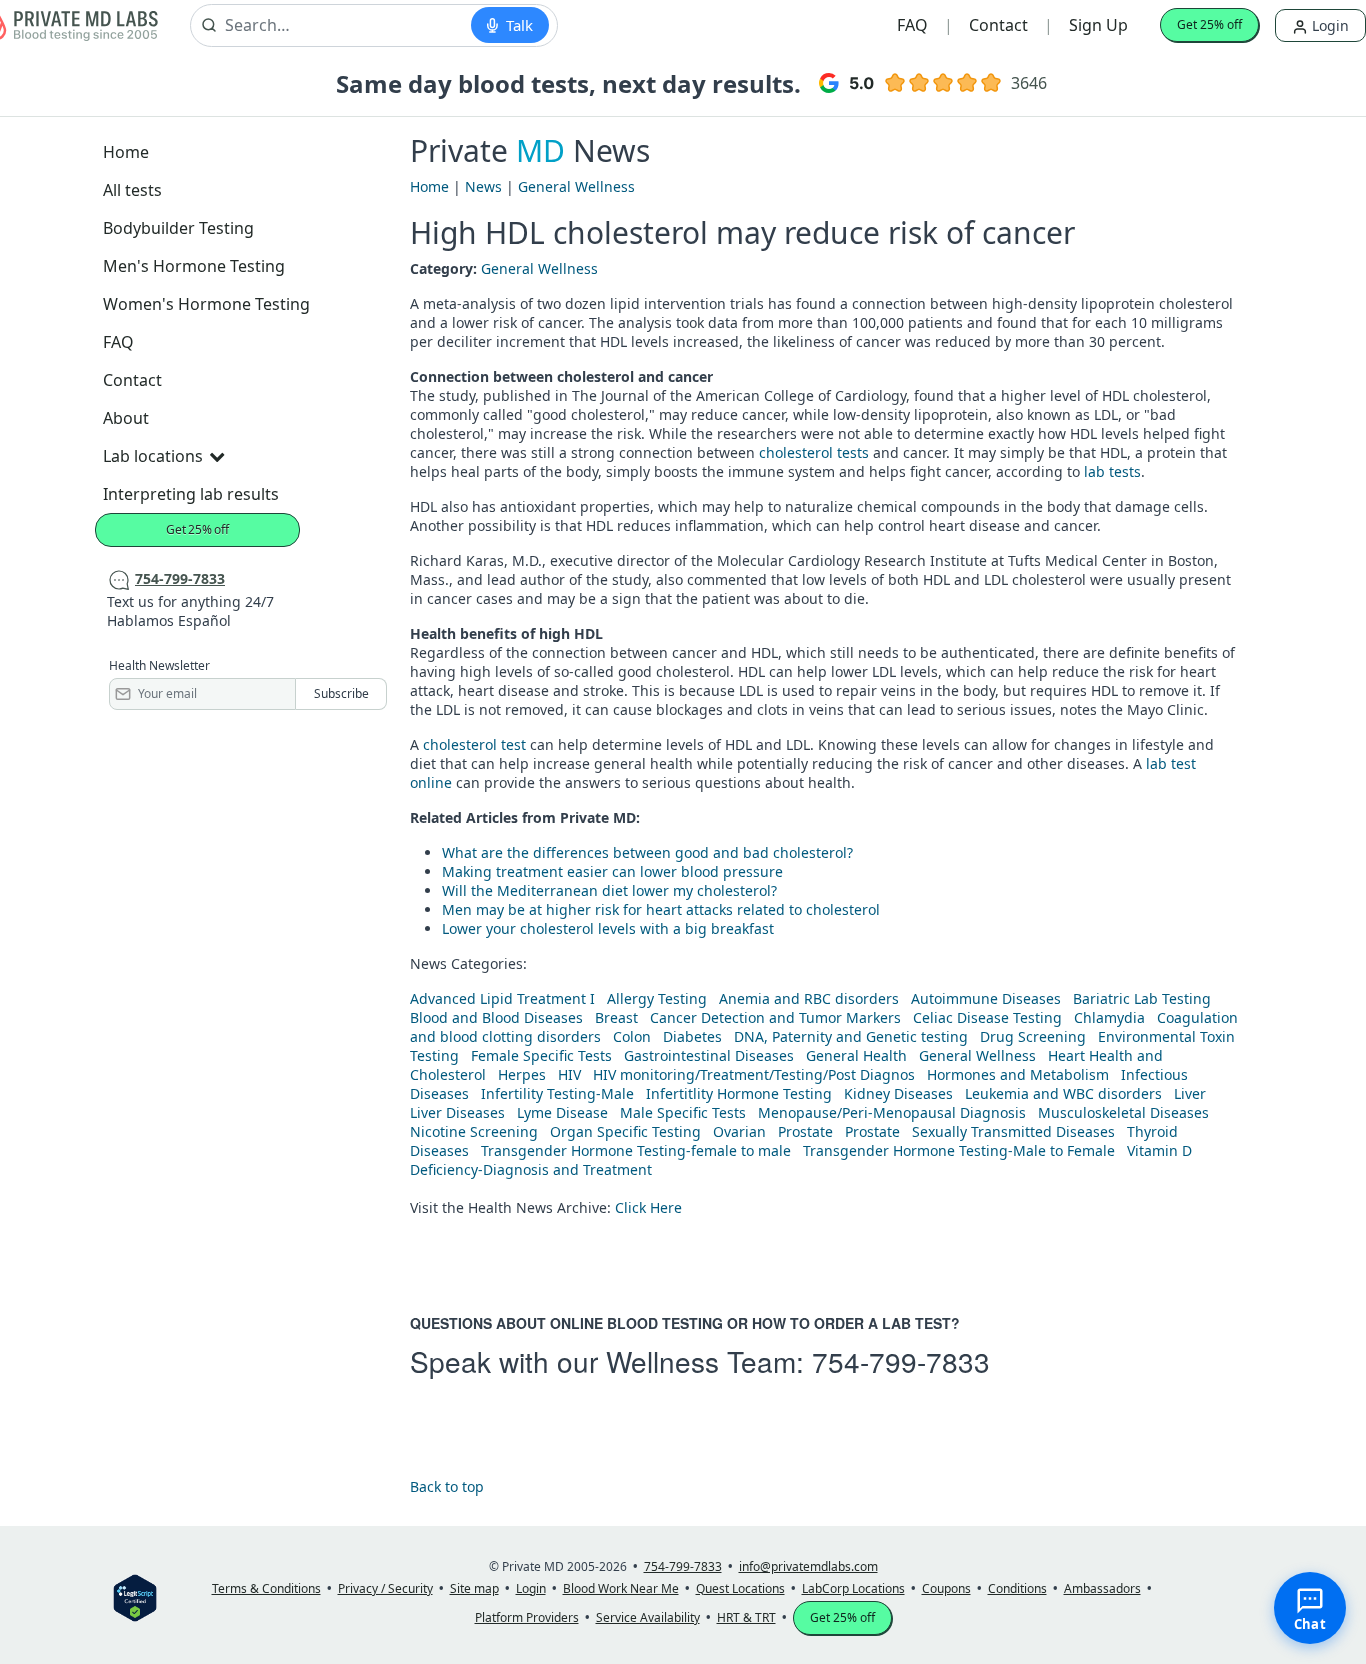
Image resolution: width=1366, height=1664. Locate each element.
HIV (569, 1074)
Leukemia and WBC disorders (1063, 1093)
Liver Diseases (457, 1112)
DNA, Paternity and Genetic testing (851, 1036)
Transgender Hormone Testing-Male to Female (959, 1150)
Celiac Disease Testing (987, 1017)
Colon (632, 1036)
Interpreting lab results (191, 494)
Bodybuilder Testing (178, 228)
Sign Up (1098, 25)
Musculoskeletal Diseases (1123, 1112)
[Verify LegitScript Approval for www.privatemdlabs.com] (135, 1596)
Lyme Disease (562, 1112)
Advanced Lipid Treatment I (502, 998)
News (483, 186)
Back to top (447, 1486)
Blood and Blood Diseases (496, 1017)
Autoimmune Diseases (986, 998)
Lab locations (153, 456)
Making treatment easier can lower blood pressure (612, 871)
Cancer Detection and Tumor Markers (775, 1017)
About (126, 418)
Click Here (648, 1207)
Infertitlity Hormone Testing (739, 1093)
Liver (1190, 1093)
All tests (132, 190)
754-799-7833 (901, 1361)
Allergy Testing (657, 998)
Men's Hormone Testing (194, 266)
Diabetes (692, 1036)
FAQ (912, 25)
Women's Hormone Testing (206, 304)
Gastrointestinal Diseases (709, 1055)
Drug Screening (1033, 1036)
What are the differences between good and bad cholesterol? (647, 852)
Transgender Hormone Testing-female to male (636, 1150)
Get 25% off (1209, 24)
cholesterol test (474, 744)
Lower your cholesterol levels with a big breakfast (608, 928)
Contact (998, 25)
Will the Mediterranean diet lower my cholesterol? (609, 890)
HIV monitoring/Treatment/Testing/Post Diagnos (754, 1074)
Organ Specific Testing (625, 1131)
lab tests (1112, 471)
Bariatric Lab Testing (1142, 998)
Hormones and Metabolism (1018, 1074)
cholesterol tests (814, 452)
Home (126, 152)
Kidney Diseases (898, 1093)
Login (1328, 25)
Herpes (522, 1074)
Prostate (805, 1131)
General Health (856, 1055)
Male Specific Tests (683, 1112)
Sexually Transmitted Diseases (1013, 1131)
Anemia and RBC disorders (809, 998)
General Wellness (576, 186)
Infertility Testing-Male (557, 1093)
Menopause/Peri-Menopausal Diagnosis (892, 1112)
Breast (616, 1017)
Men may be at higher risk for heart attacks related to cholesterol (661, 909)
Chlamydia (1109, 1017)
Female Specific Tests (541, 1055)
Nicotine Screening (474, 1131)
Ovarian (739, 1131)
